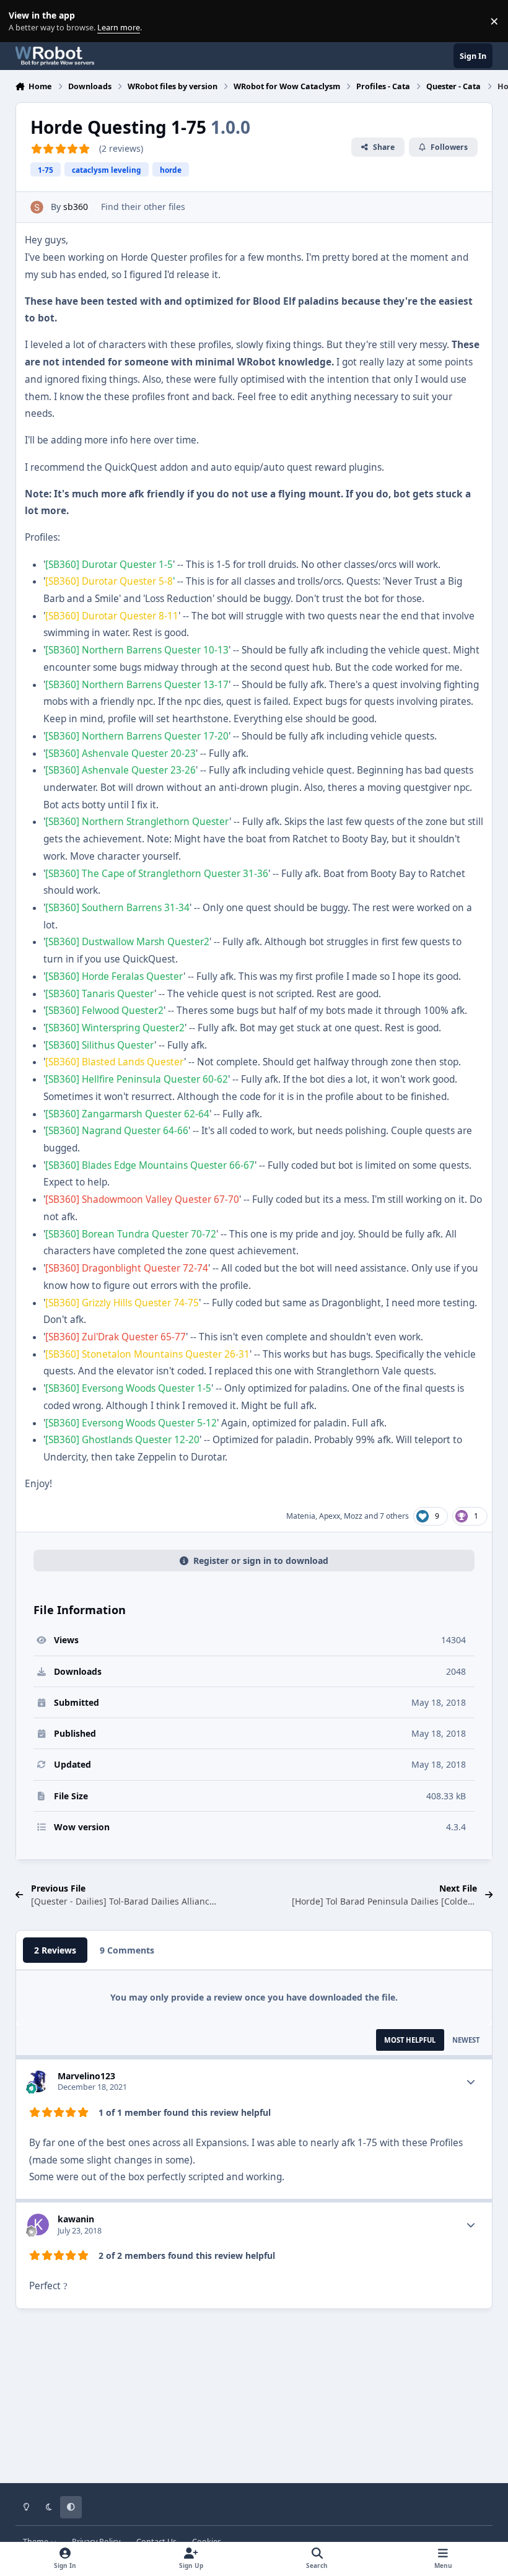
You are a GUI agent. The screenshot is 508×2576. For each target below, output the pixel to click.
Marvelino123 (86, 2076)
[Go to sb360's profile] (37, 207)
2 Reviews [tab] (55, 1950)
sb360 (76, 207)
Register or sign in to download (261, 1561)
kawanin (76, 2219)
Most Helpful (410, 2040)
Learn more (24, 21)
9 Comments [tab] (127, 1950)
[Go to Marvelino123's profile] (38, 2081)
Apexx (330, 1516)
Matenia (301, 1516)
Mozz (353, 1516)
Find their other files (143, 207)
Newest (466, 2040)
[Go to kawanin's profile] (38, 2225)
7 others (394, 1516)
